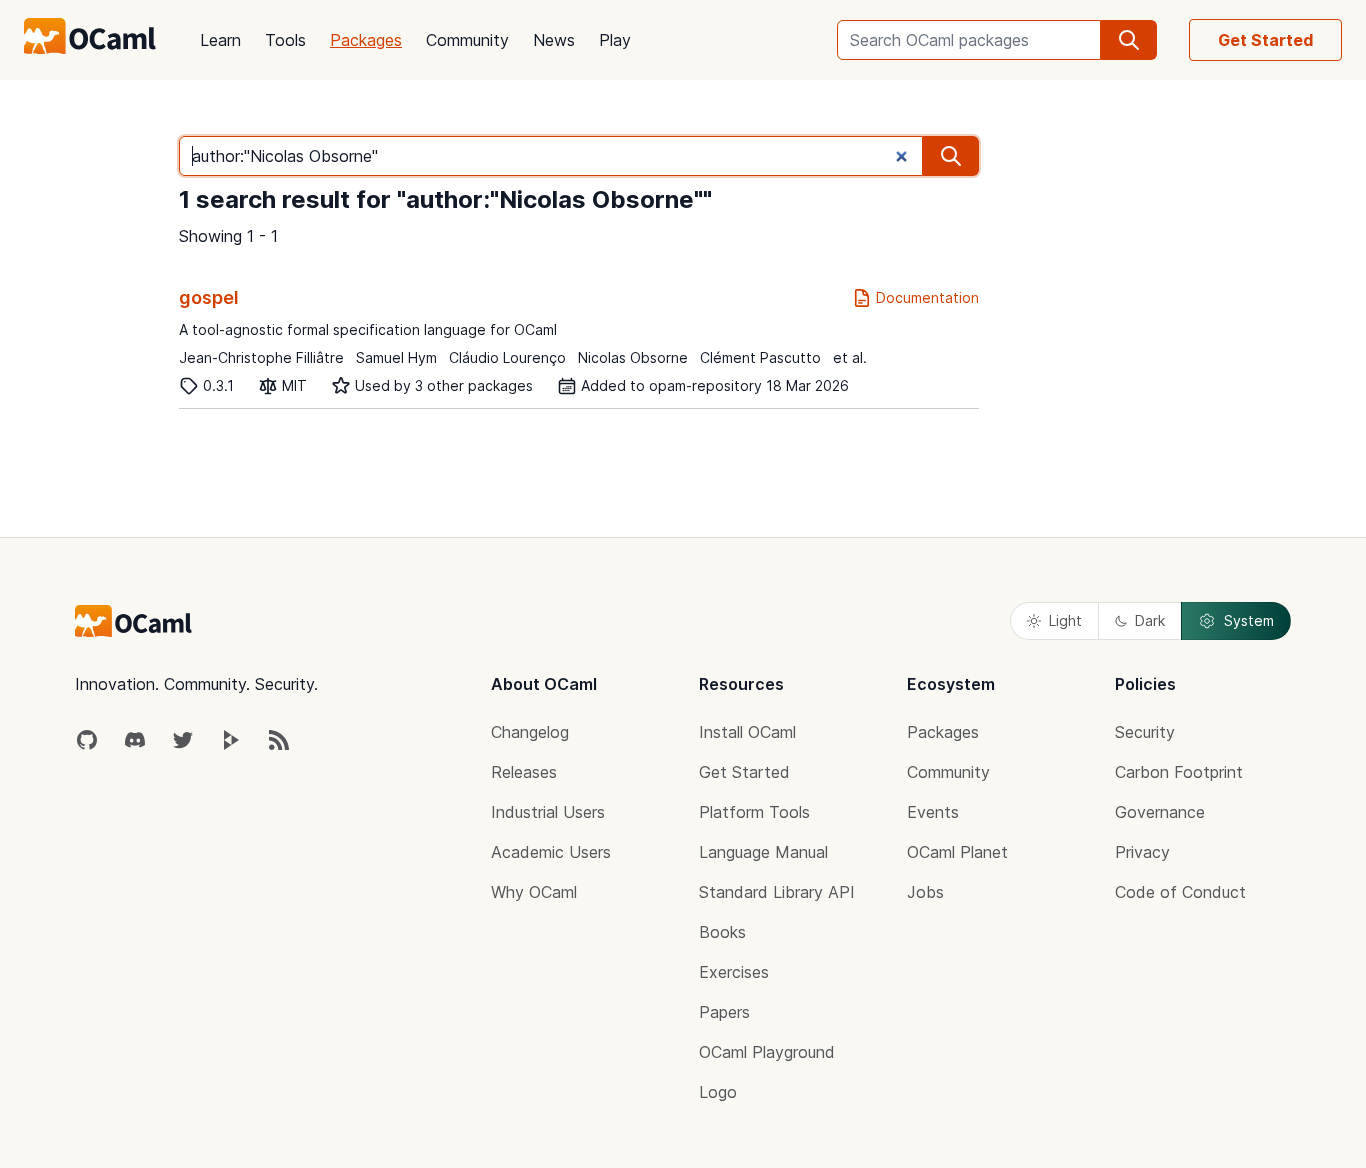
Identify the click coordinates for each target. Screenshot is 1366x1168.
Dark (1150, 620)
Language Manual (763, 852)
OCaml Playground (767, 1052)
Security (1145, 732)
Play (615, 40)
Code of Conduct (1180, 892)
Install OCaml (747, 732)
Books (722, 932)
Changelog (530, 732)
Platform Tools (754, 812)
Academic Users (551, 852)
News (554, 40)
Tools (285, 40)
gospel (209, 297)
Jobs (925, 892)
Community (467, 40)
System (1249, 620)
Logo (718, 1092)
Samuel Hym (396, 357)
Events (933, 812)
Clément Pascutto (760, 357)
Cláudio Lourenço (507, 357)
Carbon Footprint (1179, 772)
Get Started (1265, 40)
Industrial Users (548, 812)
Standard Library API (777, 892)
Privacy (1142, 852)
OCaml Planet (957, 852)
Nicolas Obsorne (633, 357)
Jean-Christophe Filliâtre (261, 357)
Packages (366, 40)
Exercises (734, 972)
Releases (524, 772)
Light (1065, 620)
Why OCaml (534, 892)
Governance (1160, 812)
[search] (1129, 40)
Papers (724, 1012)
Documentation (927, 297)
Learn (220, 40)
